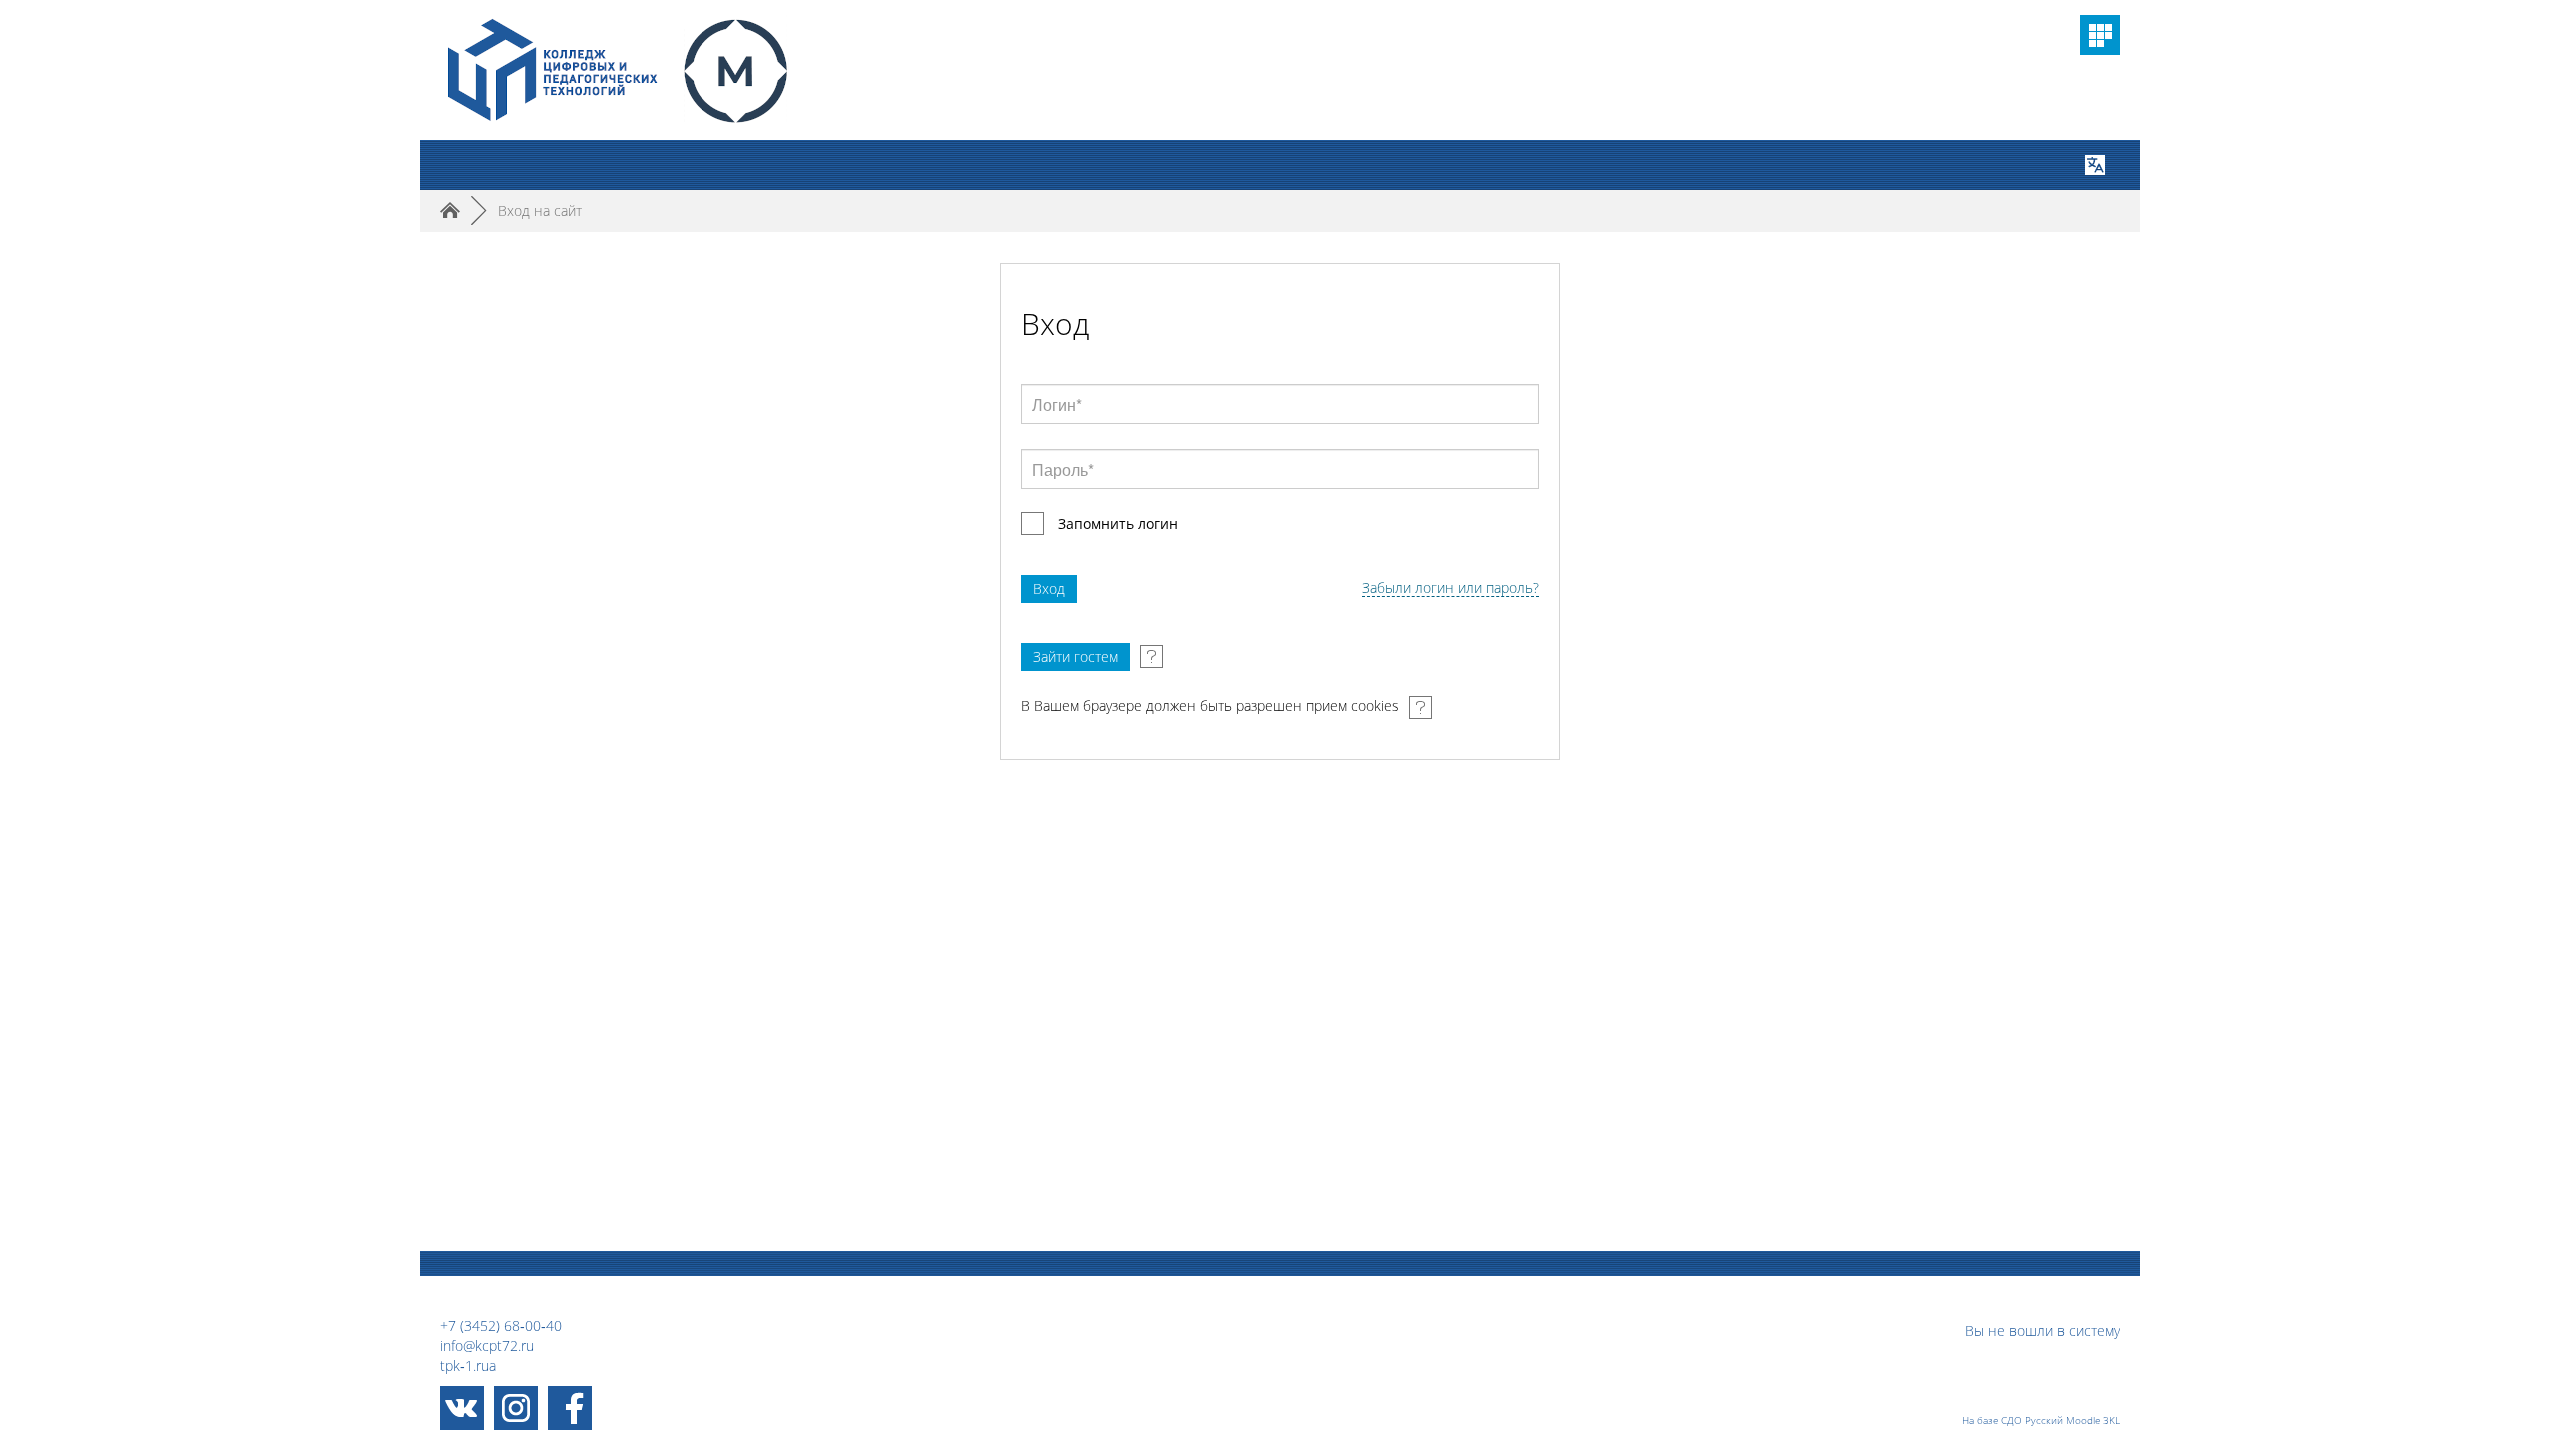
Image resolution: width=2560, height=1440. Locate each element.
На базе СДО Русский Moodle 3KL (2041, 1420)
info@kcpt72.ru (487, 1345)
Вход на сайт (540, 210)
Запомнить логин (1118, 523)
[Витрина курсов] (2100, 35)
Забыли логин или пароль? (1450, 588)
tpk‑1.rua (468, 1365)
